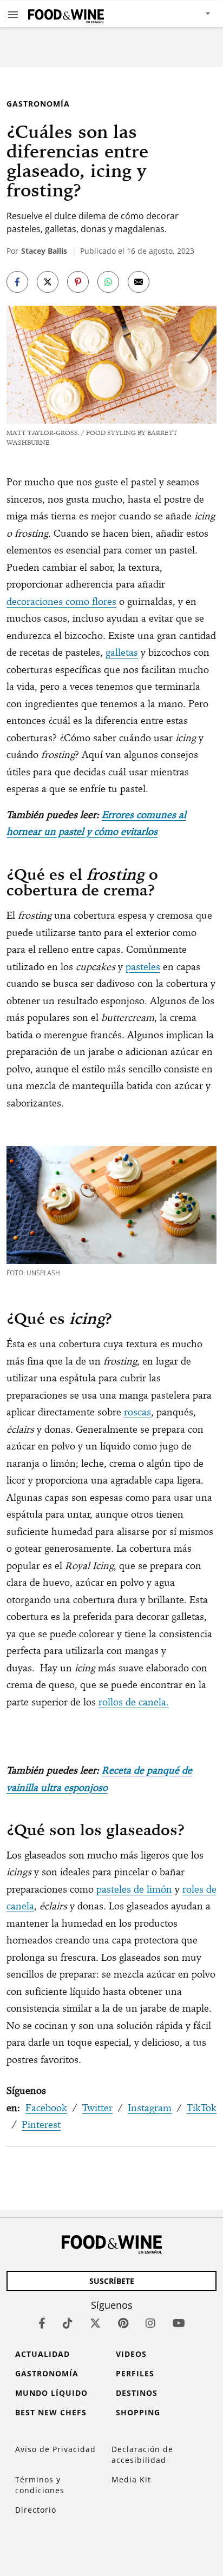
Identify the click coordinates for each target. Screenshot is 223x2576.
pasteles (143, 967)
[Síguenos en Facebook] (42, 2323)
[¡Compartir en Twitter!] (48, 282)
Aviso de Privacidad (55, 2449)
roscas (137, 1412)
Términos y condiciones (40, 2485)
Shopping (138, 2412)
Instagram (150, 2108)
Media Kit (131, 2479)
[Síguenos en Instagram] (150, 2323)
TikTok (202, 2108)
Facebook (46, 2108)
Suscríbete (112, 2281)
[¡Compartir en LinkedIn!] (108, 282)
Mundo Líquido (51, 2393)
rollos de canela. (134, 1702)
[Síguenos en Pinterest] (123, 2323)
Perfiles (135, 2373)
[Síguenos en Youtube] (179, 2323)
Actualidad (42, 2354)
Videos (131, 2354)
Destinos (137, 2393)
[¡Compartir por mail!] (139, 282)
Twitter (97, 2108)
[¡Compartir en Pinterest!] (78, 282)
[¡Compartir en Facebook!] (17, 282)
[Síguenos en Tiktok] (68, 2323)
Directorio (36, 2510)
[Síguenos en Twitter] (95, 2323)
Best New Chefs (51, 2412)
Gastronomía (38, 104)
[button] (13, 14)
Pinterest (41, 2124)
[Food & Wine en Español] (66, 14)
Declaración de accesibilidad (142, 2455)
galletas (122, 652)
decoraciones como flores (61, 601)
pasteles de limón (134, 1889)
